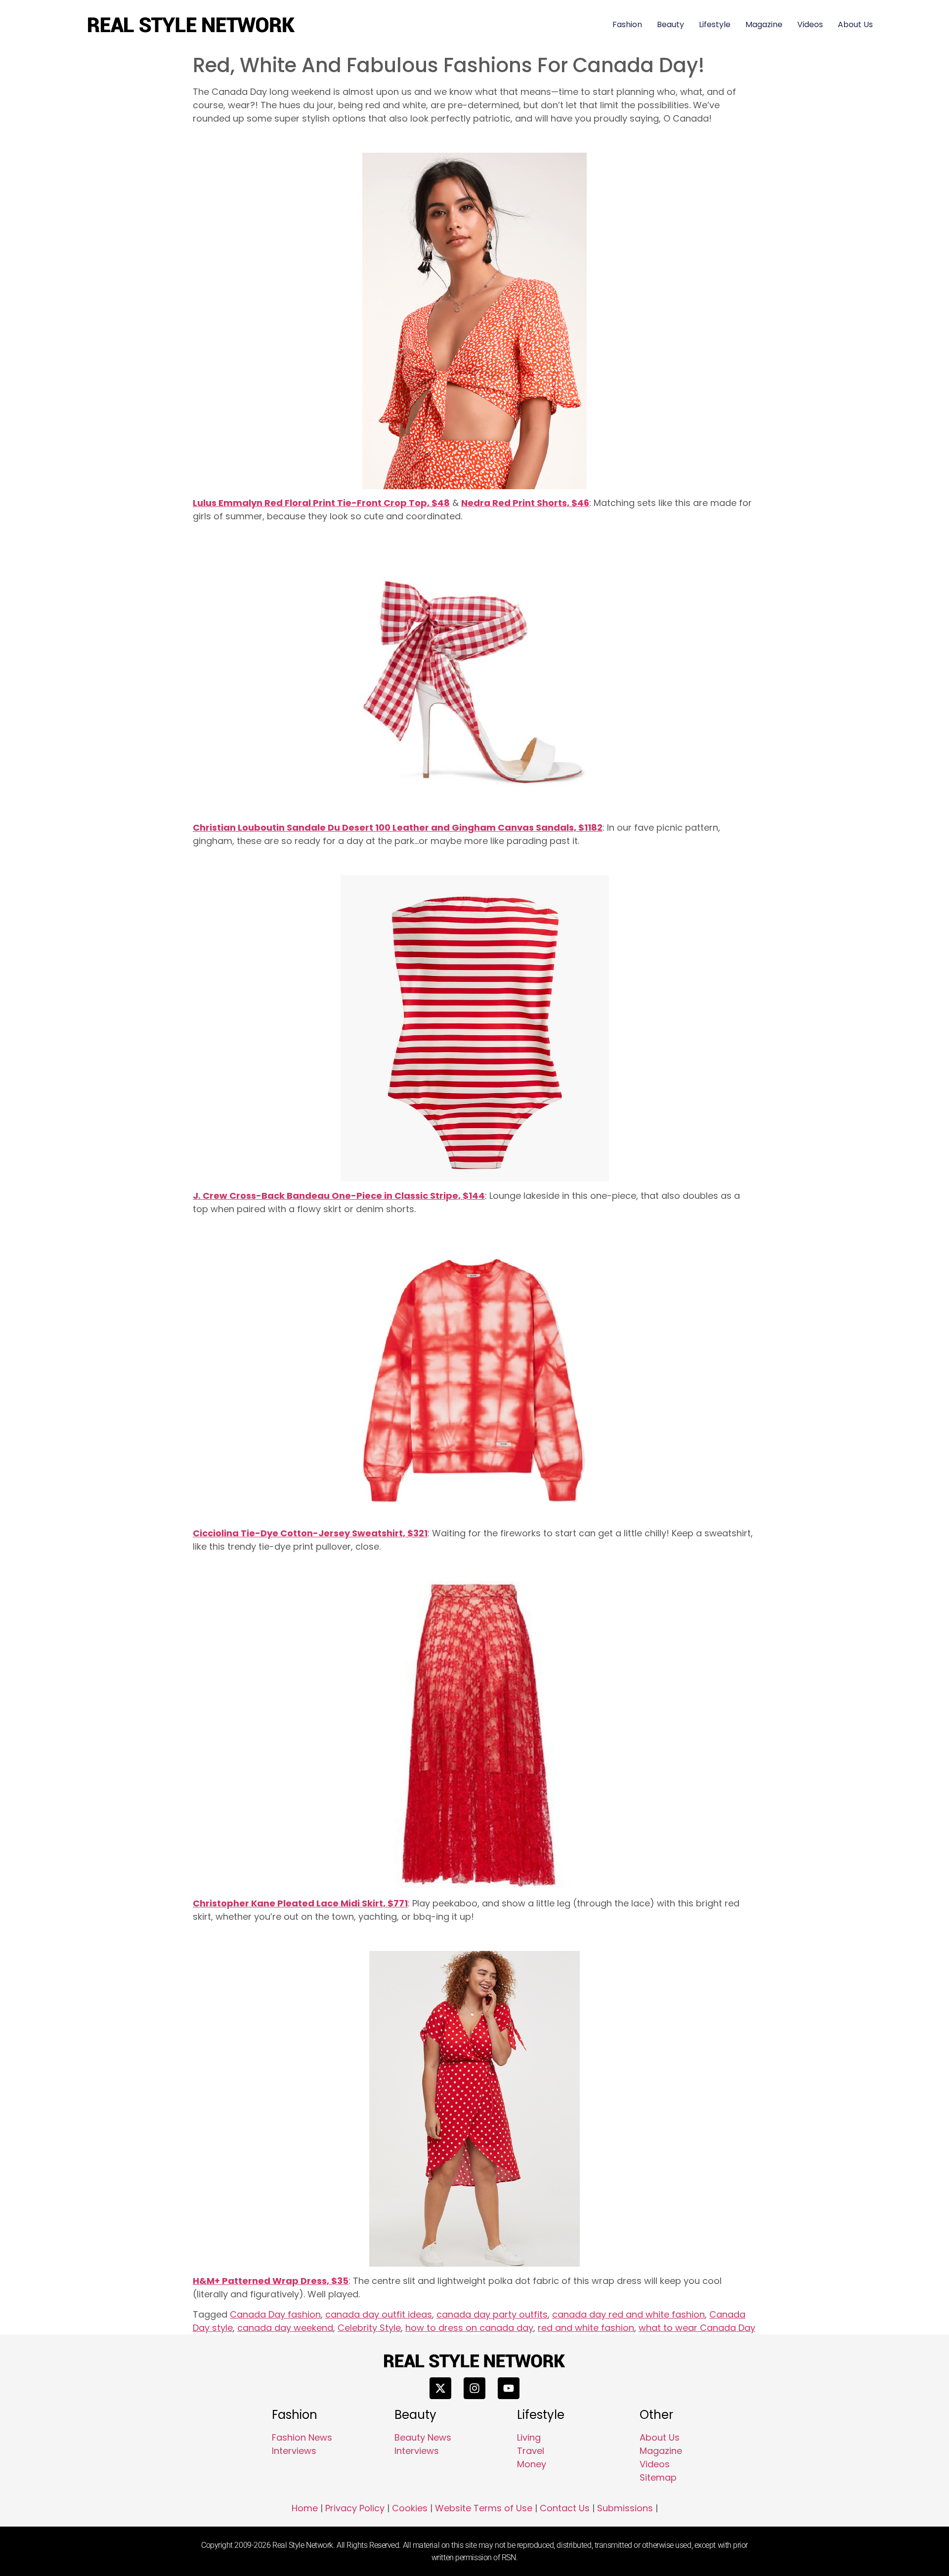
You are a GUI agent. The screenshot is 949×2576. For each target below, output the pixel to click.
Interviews (294, 2451)
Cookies (410, 2508)
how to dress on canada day (469, 2328)
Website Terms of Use (484, 2508)
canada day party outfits (492, 2314)
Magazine (764, 24)
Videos (810, 24)
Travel (531, 2451)
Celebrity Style (369, 2328)
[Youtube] (509, 2388)
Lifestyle (715, 24)
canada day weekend (285, 2328)
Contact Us (565, 2508)
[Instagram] (474, 2388)
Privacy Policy (355, 2508)
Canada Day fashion (275, 2314)
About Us (855, 24)
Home (305, 2508)
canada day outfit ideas (379, 2314)
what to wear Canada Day (697, 2328)
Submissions (625, 2508)
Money (532, 2464)
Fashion (627, 24)
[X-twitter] (440, 2388)
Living (529, 2437)
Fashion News (302, 2437)
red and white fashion (586, 2328)
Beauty (670, 24)
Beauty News (423, 2437)
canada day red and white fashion (628, 2314)
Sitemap (658, 2477)
